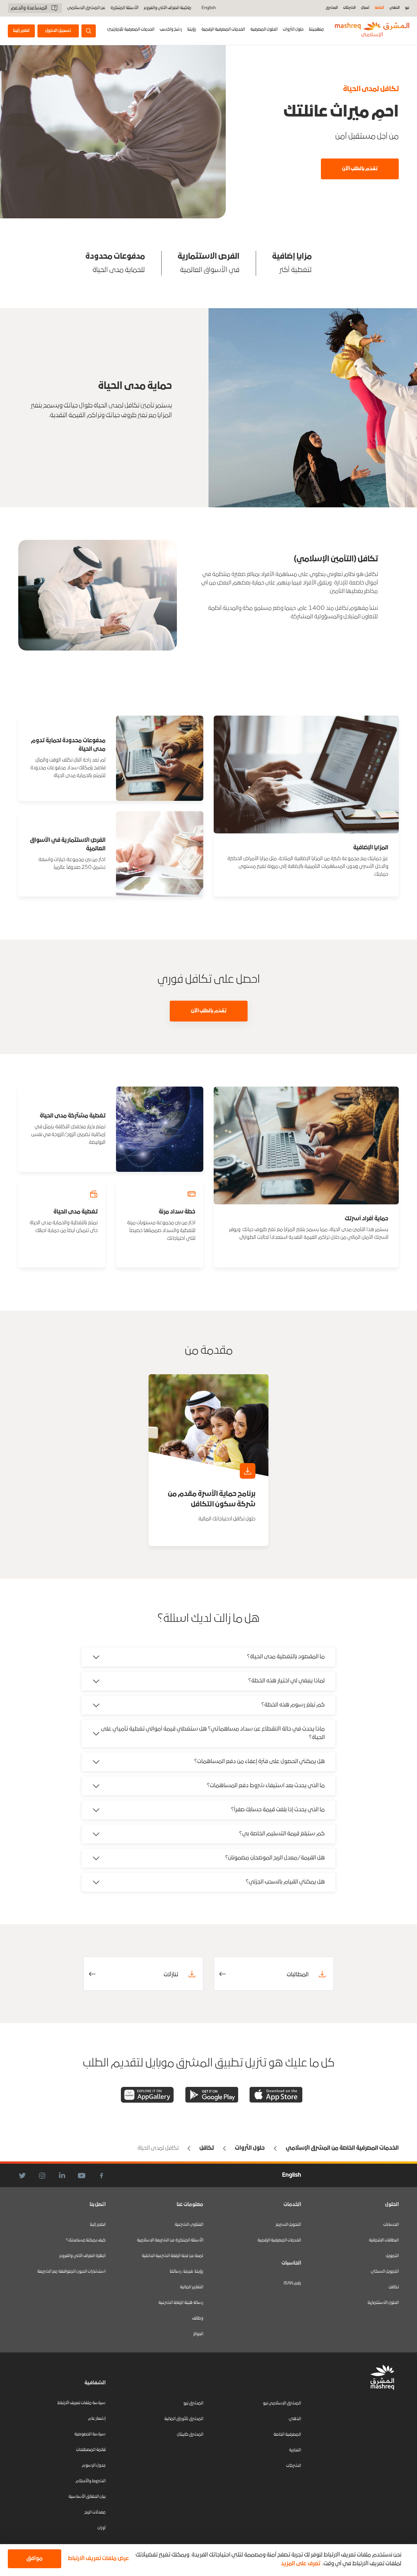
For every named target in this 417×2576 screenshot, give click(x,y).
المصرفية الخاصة (287, 2435)
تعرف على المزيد (301, 2564)
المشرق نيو (193, 2403)
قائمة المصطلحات (91, 2450)
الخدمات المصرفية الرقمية (223, 29)
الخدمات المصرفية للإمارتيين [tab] (131, 29)
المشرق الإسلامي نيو (282, 2403)
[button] (97, 2559)
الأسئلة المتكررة (124, 8)
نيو (407, 8)
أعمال (365, 8)
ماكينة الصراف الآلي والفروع (167, 8)
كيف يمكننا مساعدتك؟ (86, 2240)
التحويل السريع (288, 2225)
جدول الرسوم (94, 2466)
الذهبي (395, 8)
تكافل (394, 2287)
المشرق (332, 8)
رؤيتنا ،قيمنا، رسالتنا (187, 2272)
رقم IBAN (292, 2283)
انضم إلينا (98, 2225)
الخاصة (379, 8)
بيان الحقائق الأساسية (87, 2497)
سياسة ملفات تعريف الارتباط (81, 2403)
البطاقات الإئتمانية (384, 2240)
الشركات (349, 8)
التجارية (295, 2450)
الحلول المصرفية (264, 29)
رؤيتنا (192, 29)
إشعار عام (97, 2419)
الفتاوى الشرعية (189, 2225)
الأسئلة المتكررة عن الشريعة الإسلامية (170, 2240)
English (209, 8)
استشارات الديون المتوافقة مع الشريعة (71, 2272)
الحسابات (391, 2225)
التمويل (392, 2256)
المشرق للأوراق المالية (184, 2419)
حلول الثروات (293, 29)
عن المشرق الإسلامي (86, 8)
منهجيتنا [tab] (316, 29)
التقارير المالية (192, 2287)
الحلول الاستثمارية (383, 2303)
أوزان (101, 2528)
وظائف (198, 2318)
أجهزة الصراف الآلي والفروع (82, 2256)
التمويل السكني (385, 2272)
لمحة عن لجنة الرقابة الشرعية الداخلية (173, 2256)
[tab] (293, 31)
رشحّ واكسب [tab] (171, 29)
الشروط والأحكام (91, 2481)
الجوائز (198, 2334)
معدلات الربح (95, 2512)
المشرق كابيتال (190, 2435)
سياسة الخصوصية (90, 2434)
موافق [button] (35, 2559)
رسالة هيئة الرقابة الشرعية (181, 2303)
